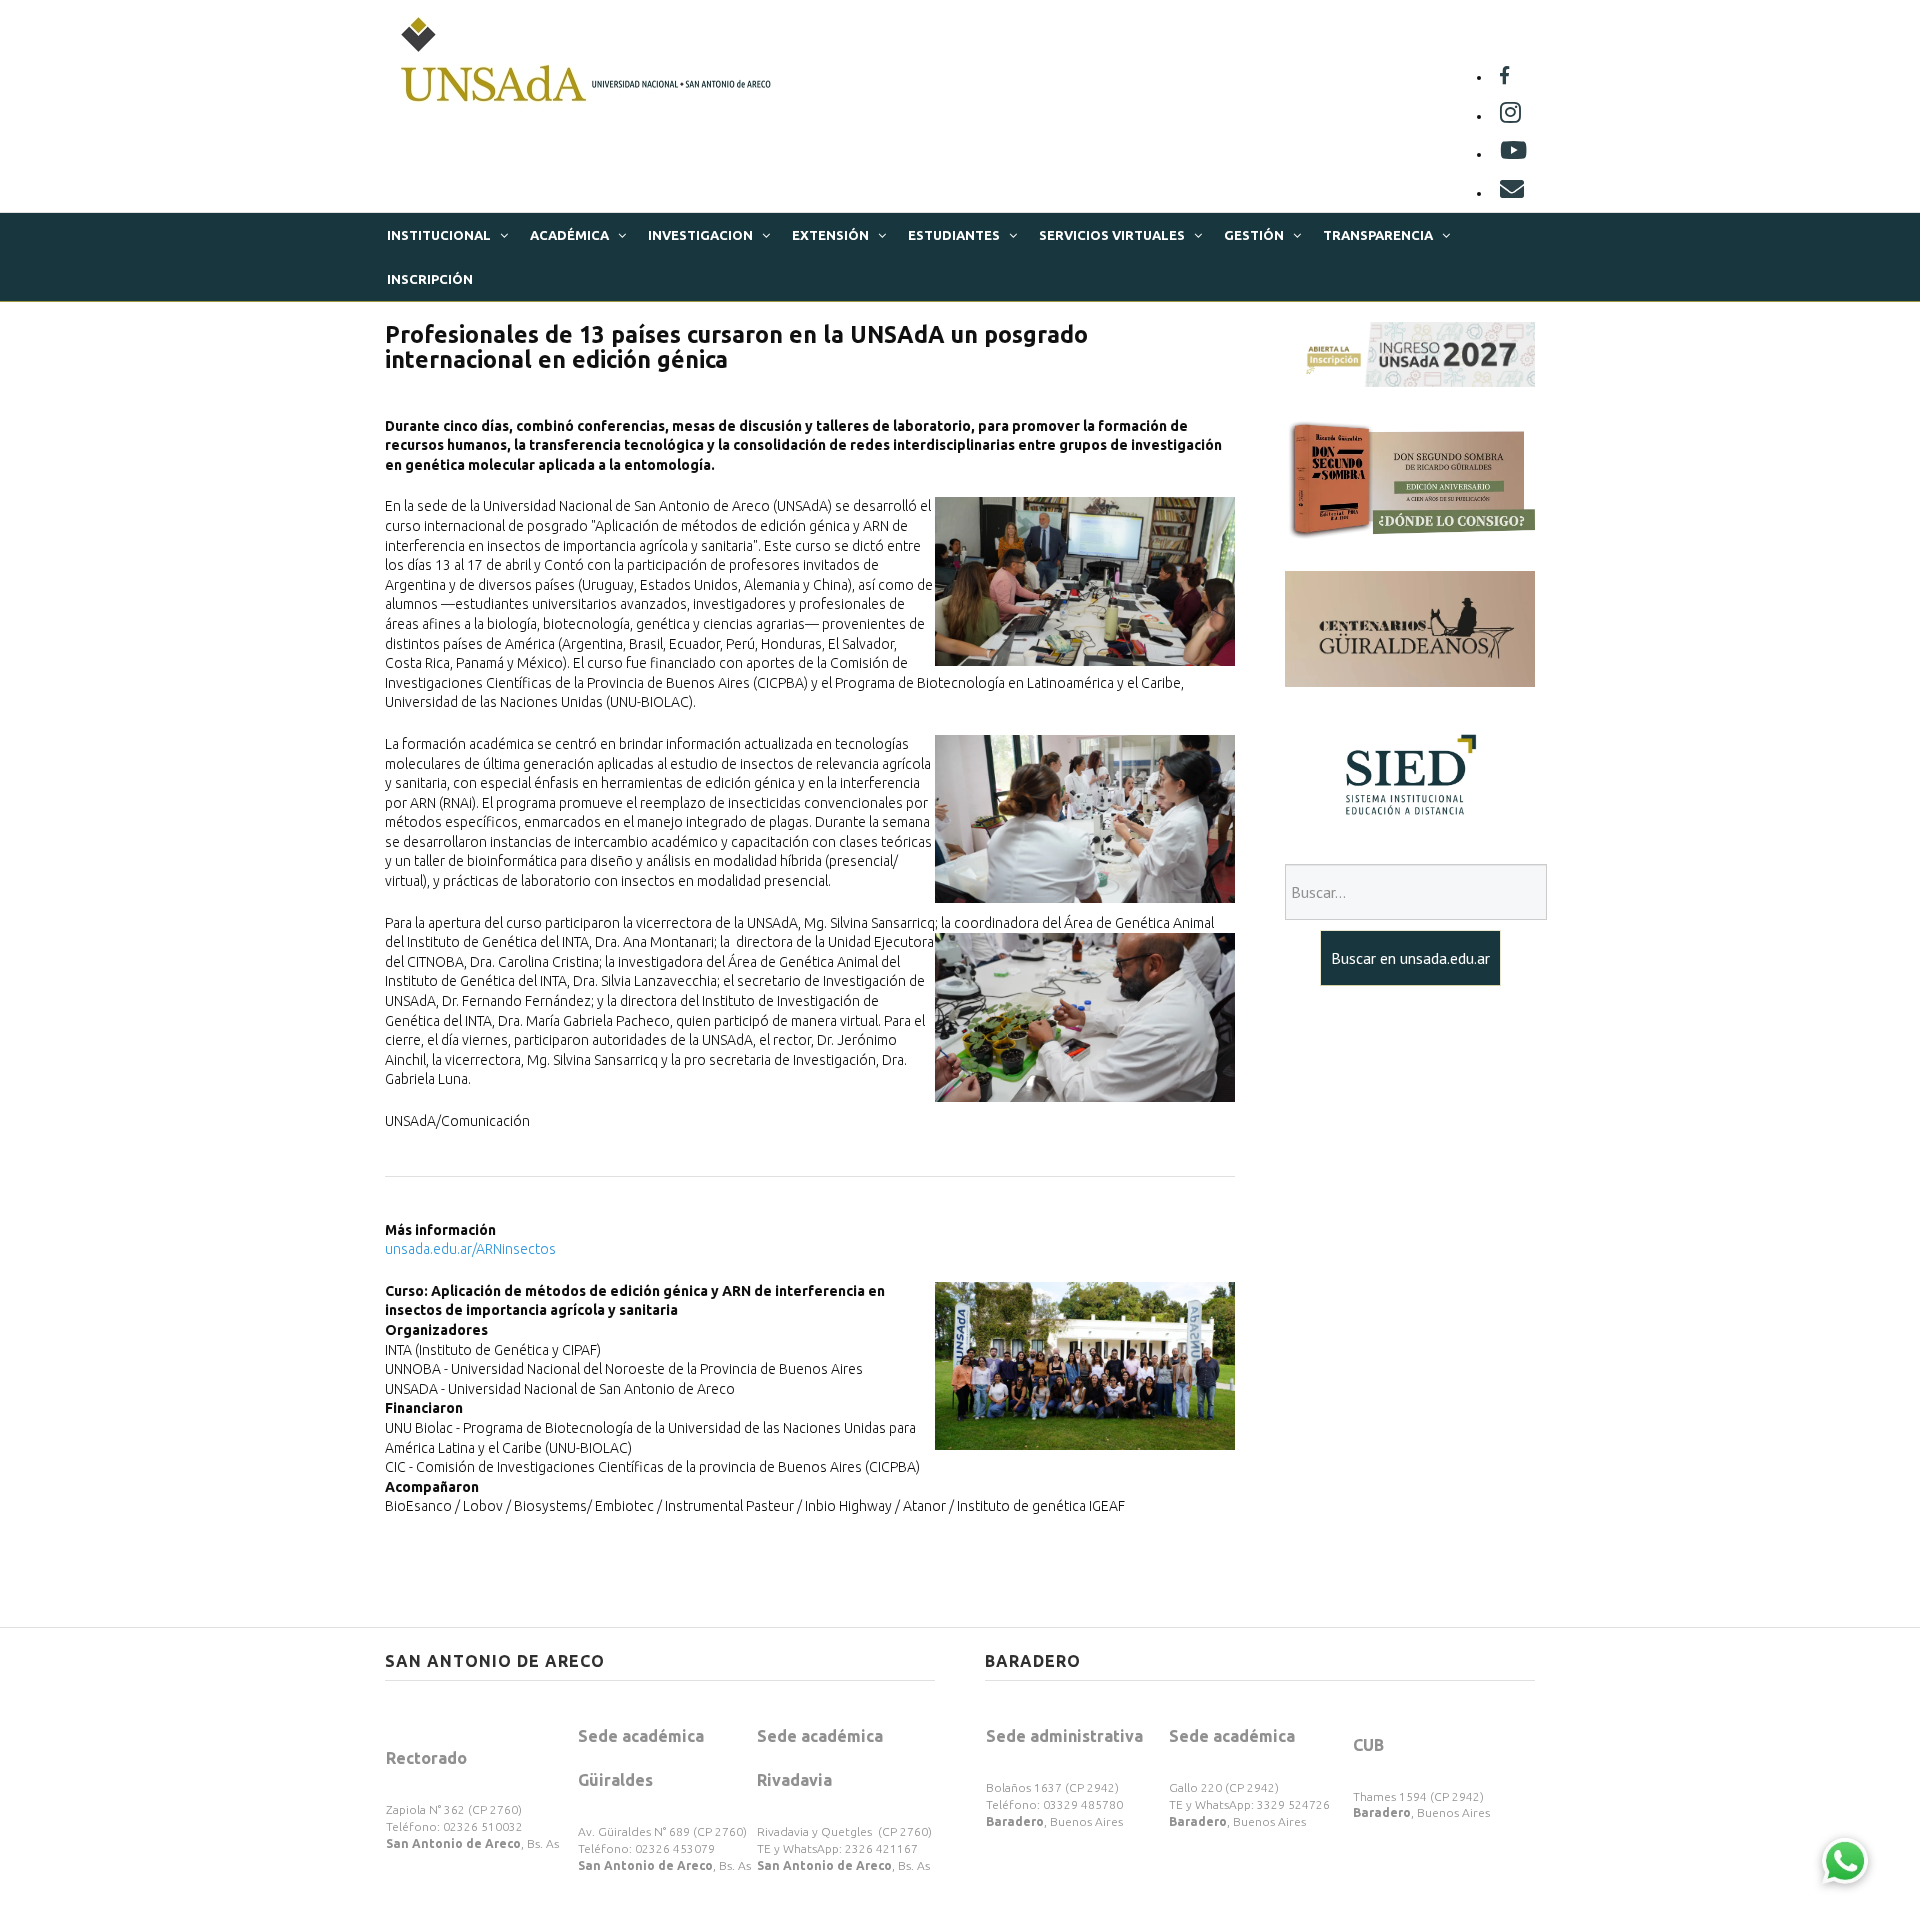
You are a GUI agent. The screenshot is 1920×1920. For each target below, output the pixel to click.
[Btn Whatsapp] (1845, 1860)
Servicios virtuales (1112, 235)
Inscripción (430, 279)
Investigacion (700, 235)
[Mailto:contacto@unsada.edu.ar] (1512, 193)
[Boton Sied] (1410, 774)
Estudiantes (954, 235)
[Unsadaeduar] (1513, 154)
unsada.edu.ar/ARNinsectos (470, 1249)
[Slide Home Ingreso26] (1410, 353)
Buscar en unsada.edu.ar (1410, 958)
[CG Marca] (1410, 628)
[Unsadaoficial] (1504, 77)
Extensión (830, 235)
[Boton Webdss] (1410, 478)
